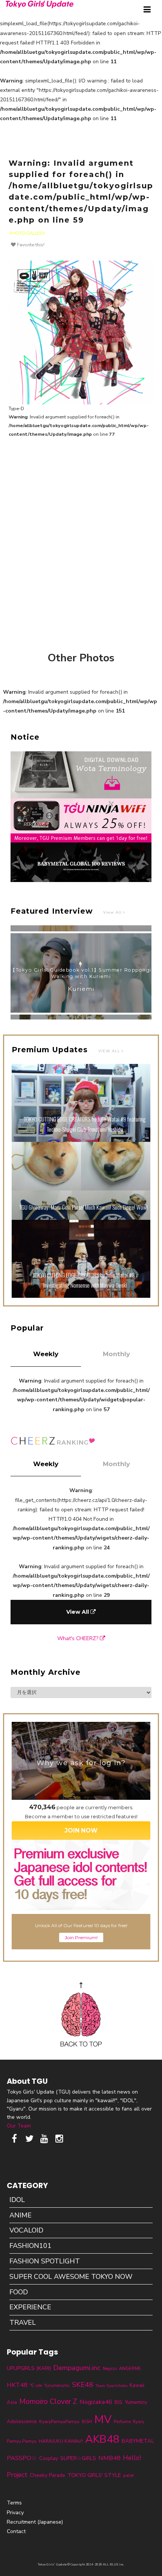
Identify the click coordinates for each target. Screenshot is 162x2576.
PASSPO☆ (22, 2458)
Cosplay (49, 2458)
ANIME (21, 2215)
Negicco (110, 2369)
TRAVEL (23, 2323)
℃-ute (36, 2385)
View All (113, 912)
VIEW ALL (110, 1051)
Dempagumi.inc (77, 2368)
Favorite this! (30, 245)
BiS (118, 2402)
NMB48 (109, 2458)
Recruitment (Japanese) (35, 2522)
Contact (16, 2531)
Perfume (122, 2422)
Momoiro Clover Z (48, 2402)
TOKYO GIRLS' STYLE (94, 2475)
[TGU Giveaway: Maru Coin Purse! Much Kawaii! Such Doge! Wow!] (81, 1218)
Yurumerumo (57, 2385)
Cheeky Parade (47, 2475)
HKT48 (17, 2385)
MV (103, 2419)
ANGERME (130, 2368)
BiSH (87, 2422)
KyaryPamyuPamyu (59, 2421)
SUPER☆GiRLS (78, 2458)
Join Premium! (81, 1937)
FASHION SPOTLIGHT (45, 2261)
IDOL (17, 2200)
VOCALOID (26, 2230)
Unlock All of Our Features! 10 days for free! (81, 1925)
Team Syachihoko (111, 2386)
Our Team (19, 2126)
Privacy (15, 2513)
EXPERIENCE (30, 2307)
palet (128, 2475)
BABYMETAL (138, 2441)
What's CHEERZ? (79, 1638)
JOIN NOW (81, 1831)
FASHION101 (31, 2246)
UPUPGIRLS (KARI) (29, 2368)
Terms (14, 2503)
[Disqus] (81, 540)
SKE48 (83, 2385)
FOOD (19, 2292)
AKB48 (102, 2439)
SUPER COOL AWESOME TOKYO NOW (71, 2277)
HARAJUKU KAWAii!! (61, 2441)
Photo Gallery (27, 233)
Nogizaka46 (96, 2402)
